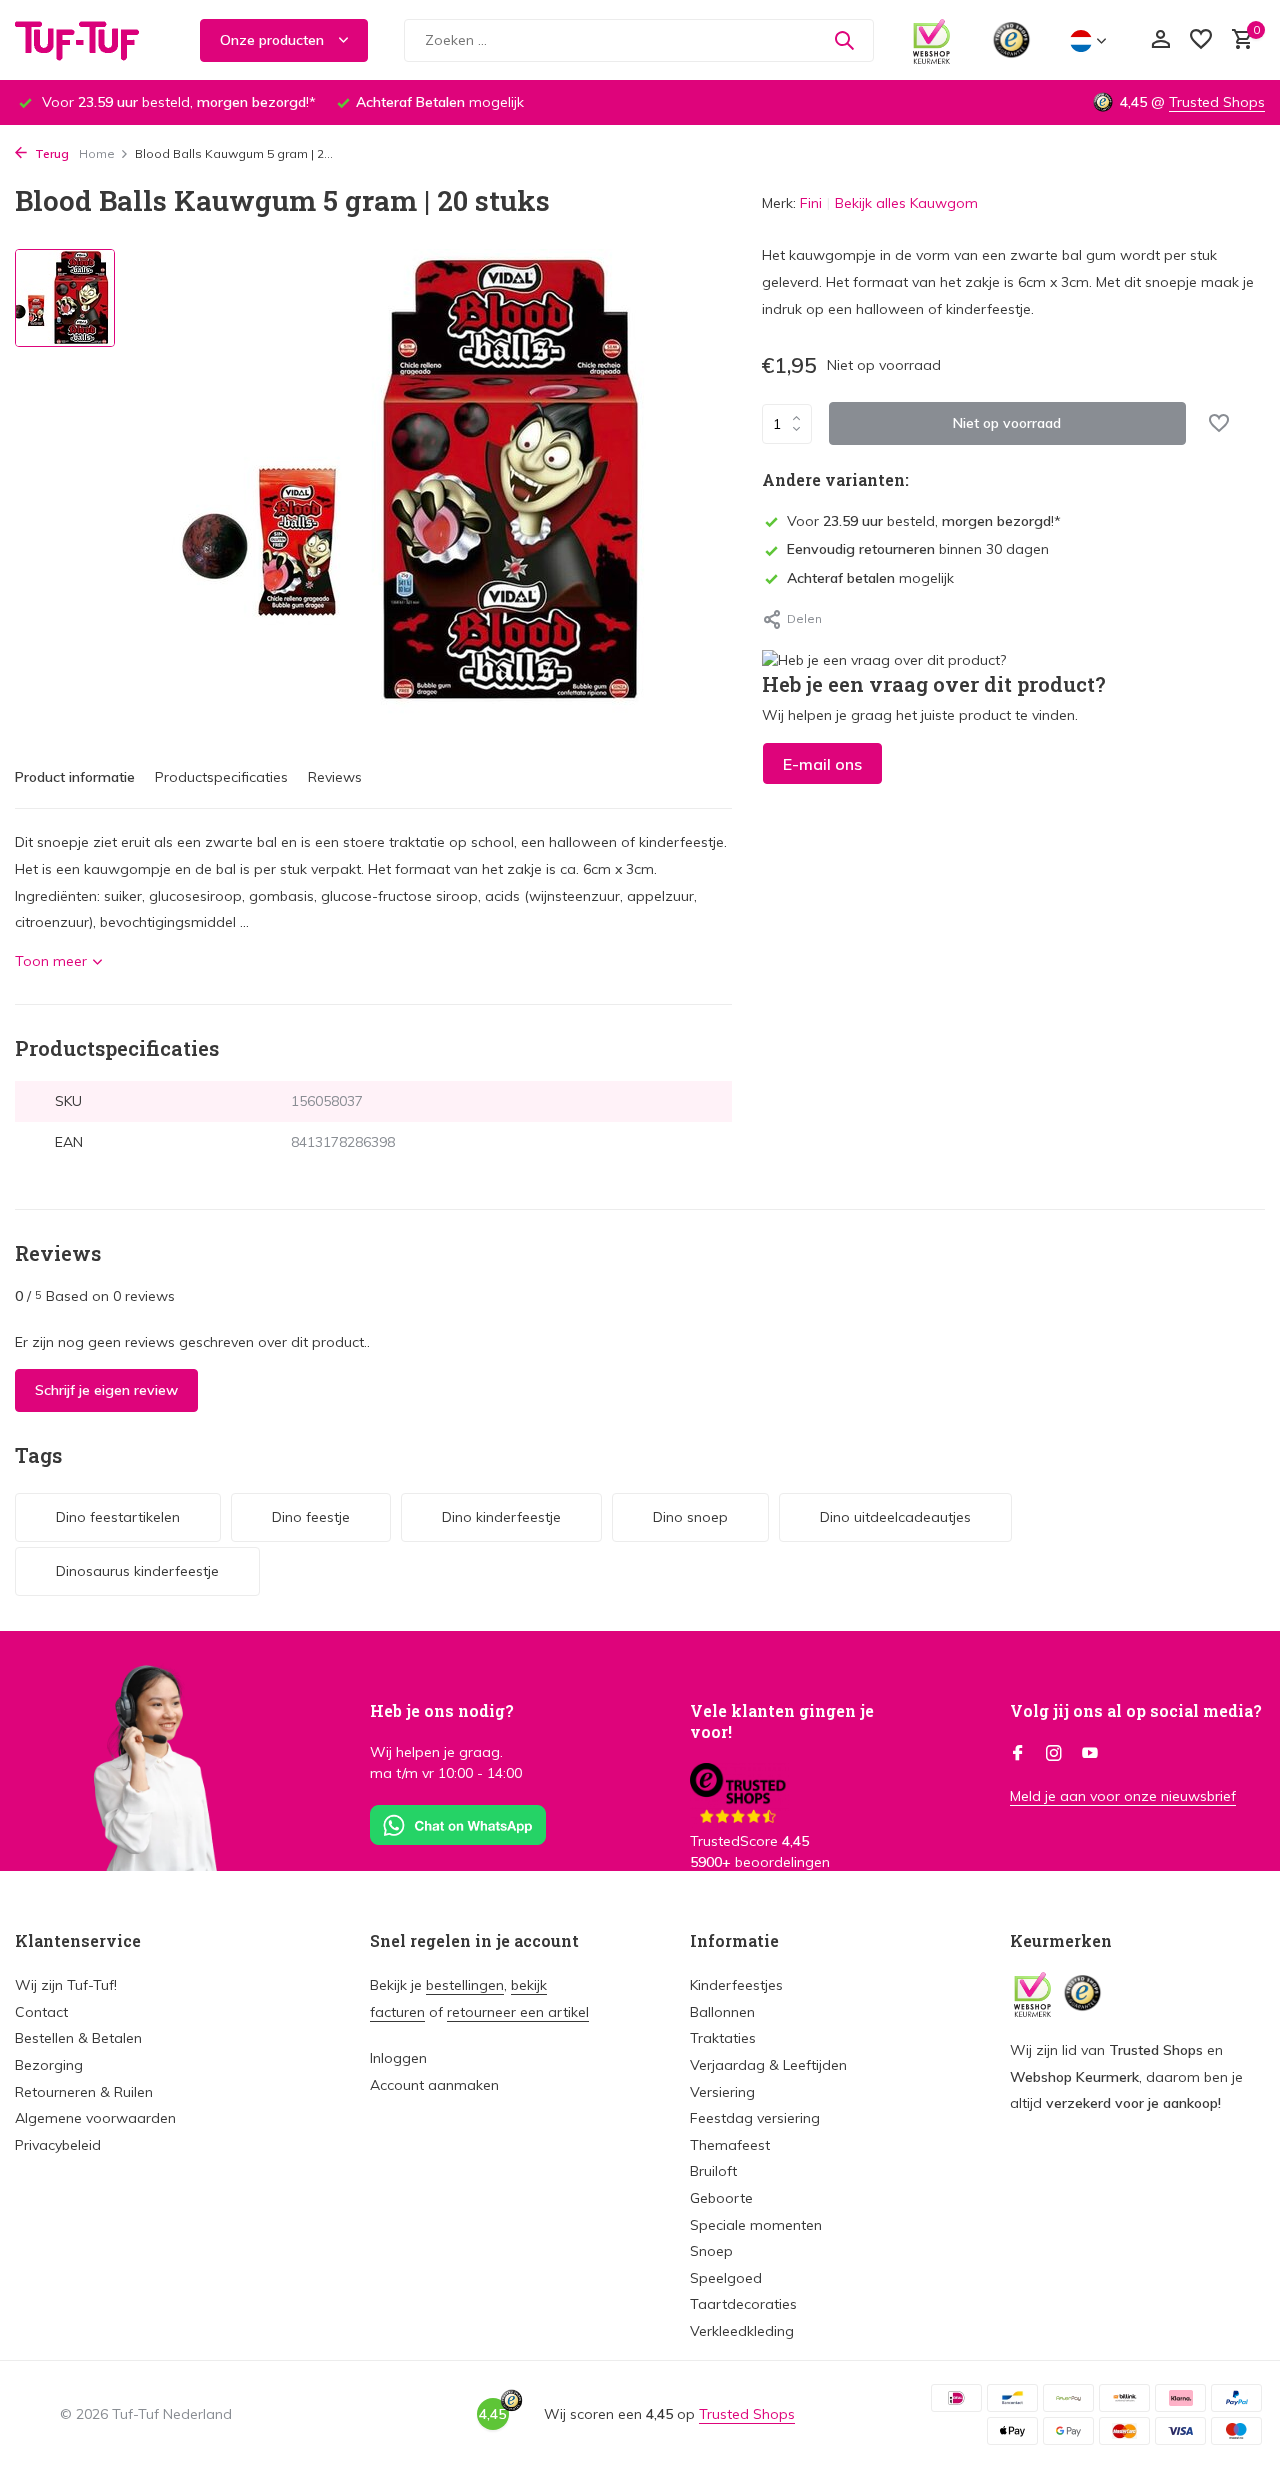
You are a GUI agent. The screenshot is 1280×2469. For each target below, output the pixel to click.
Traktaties (723, 2038)
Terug (50, 153)
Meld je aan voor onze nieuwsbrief (1123, 1796)
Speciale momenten (756, 2225)
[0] (1237, 40)
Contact (41, 2012)
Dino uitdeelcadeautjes (895, 1517)
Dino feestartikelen (118, 1517)
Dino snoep (690, 1517)
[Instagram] (1054, 1754)
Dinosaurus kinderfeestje (137, 1571)
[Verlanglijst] (1201, 40)
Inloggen (398, 2058)
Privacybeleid (58, 2145)
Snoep (711, 2251)
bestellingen (465, 1985)
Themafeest (730, 2145)
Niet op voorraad (1007, 423)
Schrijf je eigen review (106, 1390)
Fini (811, 203)
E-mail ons (822, 764)
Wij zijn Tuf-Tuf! (66, 1985)
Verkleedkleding (742, 2331)
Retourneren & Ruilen (84, 2092)
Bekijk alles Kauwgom (906, 203)
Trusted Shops (1217, 102)
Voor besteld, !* (924, 521)
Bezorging (49, 2065)
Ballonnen (722, 2012)
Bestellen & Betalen (78, 2038)
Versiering (722, 2092)
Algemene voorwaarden (95, 2118)
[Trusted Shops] (1011, 40)
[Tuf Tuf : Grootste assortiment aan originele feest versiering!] (90, 40)
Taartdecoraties (743, 2304)
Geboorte (721, 2198)
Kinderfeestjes (736, 1985)
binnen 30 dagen (918, 549)
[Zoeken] (844, 40)
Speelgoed (726, 2278)
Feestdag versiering (755, 2118)
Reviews (335, 777)
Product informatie (75, 777)
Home (97, 153)
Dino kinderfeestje (501, 1517)
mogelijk (870, 578)
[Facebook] (1018, 1754)
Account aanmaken (434, 2085)
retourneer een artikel (518, 2012)
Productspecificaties (221, 777)
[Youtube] (1090, 1754)
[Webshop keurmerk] (931, 40)
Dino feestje (311, 1517)
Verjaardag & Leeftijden (768, 2065)
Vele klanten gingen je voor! (782, 1721)
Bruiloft (713, 2171)
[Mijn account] (1160, 40)
